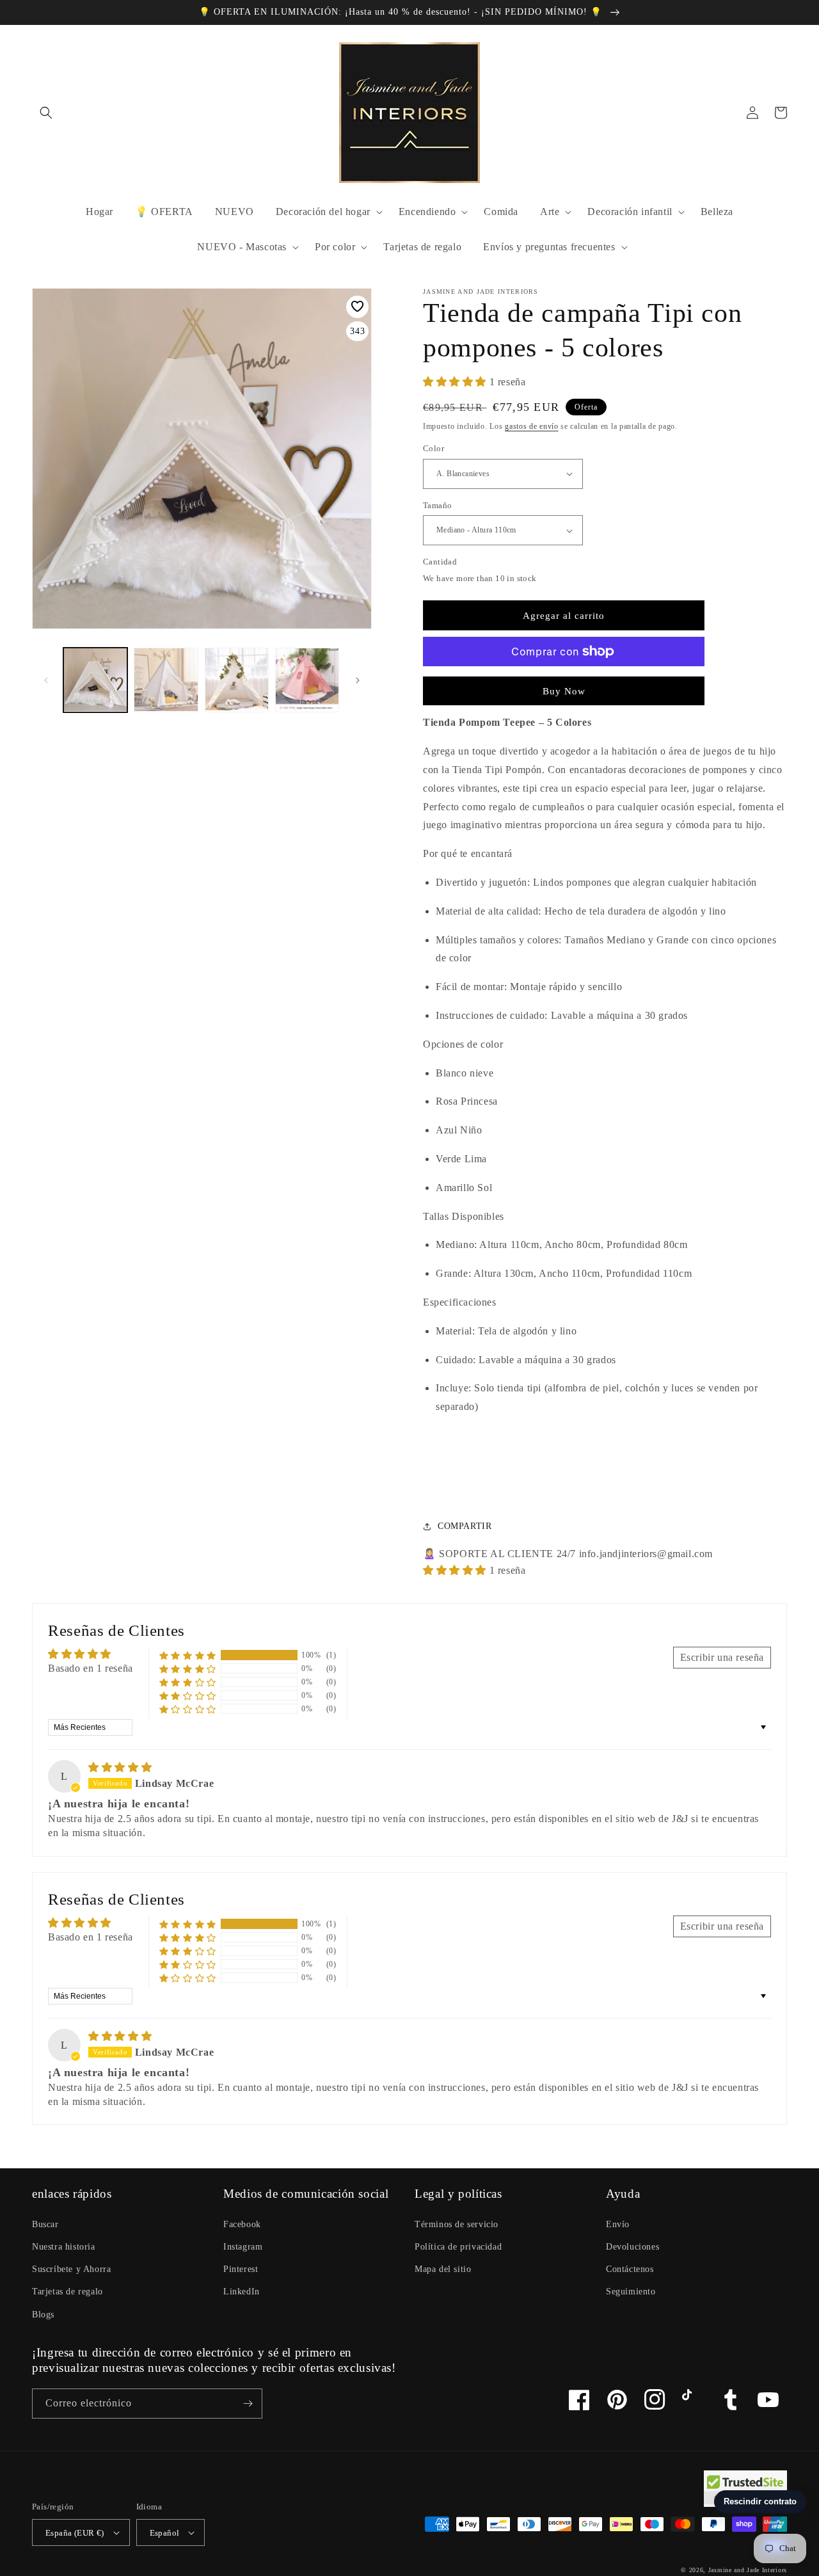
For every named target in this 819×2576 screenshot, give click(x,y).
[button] (46, 113)
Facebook (242, 2224)
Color (433, 448)
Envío (618, 2224)
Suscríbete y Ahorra (71, 2269)
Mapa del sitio (443, 2269)
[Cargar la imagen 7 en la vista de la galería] (237, 680)
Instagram (243, 2247)
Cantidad (440, 562)
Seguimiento (631, 2292)
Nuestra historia (64, 2247)
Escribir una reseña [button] (722, 1657)
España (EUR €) (75, 2533)
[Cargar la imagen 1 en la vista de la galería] (95, 680)
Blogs (43, 2315)
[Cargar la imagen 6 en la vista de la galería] (166, 680)
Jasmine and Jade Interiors (748, 2570)
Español (165, 2533)
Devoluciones (632, 2247)
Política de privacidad (458, 2247)
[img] (120, 1767)
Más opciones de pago (564, 682)
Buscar (45, 2224)
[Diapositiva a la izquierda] (46, 680)
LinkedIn (242, 2292)
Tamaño (437, 505)
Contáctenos (630, 2269)
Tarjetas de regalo (68, 2292)
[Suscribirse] (248, 2404)
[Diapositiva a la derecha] (358, 680)
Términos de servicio (457, 2224)
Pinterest (241, 2269)
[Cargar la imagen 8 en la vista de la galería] (307, 680)
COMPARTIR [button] (465, 1526)
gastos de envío (532, 426)
